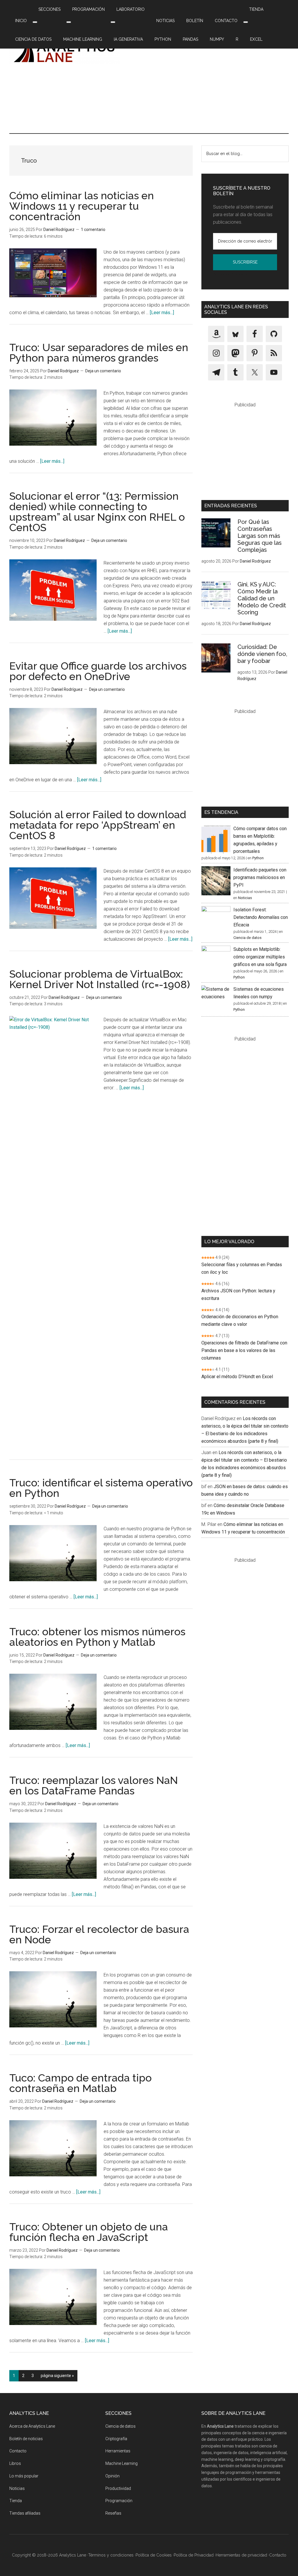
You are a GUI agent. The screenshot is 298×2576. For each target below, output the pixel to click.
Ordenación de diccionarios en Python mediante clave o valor (240, 1320)
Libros (15, 2463)
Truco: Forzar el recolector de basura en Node (99, 1934)
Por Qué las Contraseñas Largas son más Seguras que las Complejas (260, 536)
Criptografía (116, 2439)
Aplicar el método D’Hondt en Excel (237, 1377)
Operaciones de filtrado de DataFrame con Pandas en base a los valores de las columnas (244, 1350)
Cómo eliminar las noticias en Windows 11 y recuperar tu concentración (82, 206)
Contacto (18, 2451)
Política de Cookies (154, 2555)
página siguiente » (57, 2377)
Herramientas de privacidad (241, 2555)
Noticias (245, 898)
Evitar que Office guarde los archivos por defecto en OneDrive (98, 671)
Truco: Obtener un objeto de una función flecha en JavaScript (89, 2232)
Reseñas (113, 2513)
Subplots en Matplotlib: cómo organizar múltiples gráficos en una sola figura (260, 957)
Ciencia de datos (248, 938)
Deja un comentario (103, 371)
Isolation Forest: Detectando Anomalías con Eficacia (261, 917)
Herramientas (118, 2451)
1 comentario (93, 230)
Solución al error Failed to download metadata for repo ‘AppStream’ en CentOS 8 (98, 825)
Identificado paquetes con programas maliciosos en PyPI (260, 877)
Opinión (112, 2476)
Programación (119, 2501)
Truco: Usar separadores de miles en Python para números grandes (99, 353)
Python (258, 858)
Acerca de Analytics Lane (32, 2426)
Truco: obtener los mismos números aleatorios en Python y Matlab (97, 1637)
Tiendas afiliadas (25, 2513)
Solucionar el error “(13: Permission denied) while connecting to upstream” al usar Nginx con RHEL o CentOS (97, 512)
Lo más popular (24, 2476)
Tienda (16, 2501)
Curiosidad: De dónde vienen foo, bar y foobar (262, 654)
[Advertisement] (210, 79)
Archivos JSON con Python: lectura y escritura (238, 1295)
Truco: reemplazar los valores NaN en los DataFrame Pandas (94, 1785)
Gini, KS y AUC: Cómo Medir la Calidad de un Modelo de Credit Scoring (262, 598)
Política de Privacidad (231, 274)
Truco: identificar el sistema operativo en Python (101, 1488)
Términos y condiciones (111, 2555)
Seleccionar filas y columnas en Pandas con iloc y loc (242, 1268)
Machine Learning (121, 2463)
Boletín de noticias (26, 2439)
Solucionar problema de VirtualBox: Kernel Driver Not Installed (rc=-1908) (100, 979)
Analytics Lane (65, 51)
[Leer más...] (162, 313)
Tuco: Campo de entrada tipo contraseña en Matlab (80, 2083)
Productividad (118, 2488)
